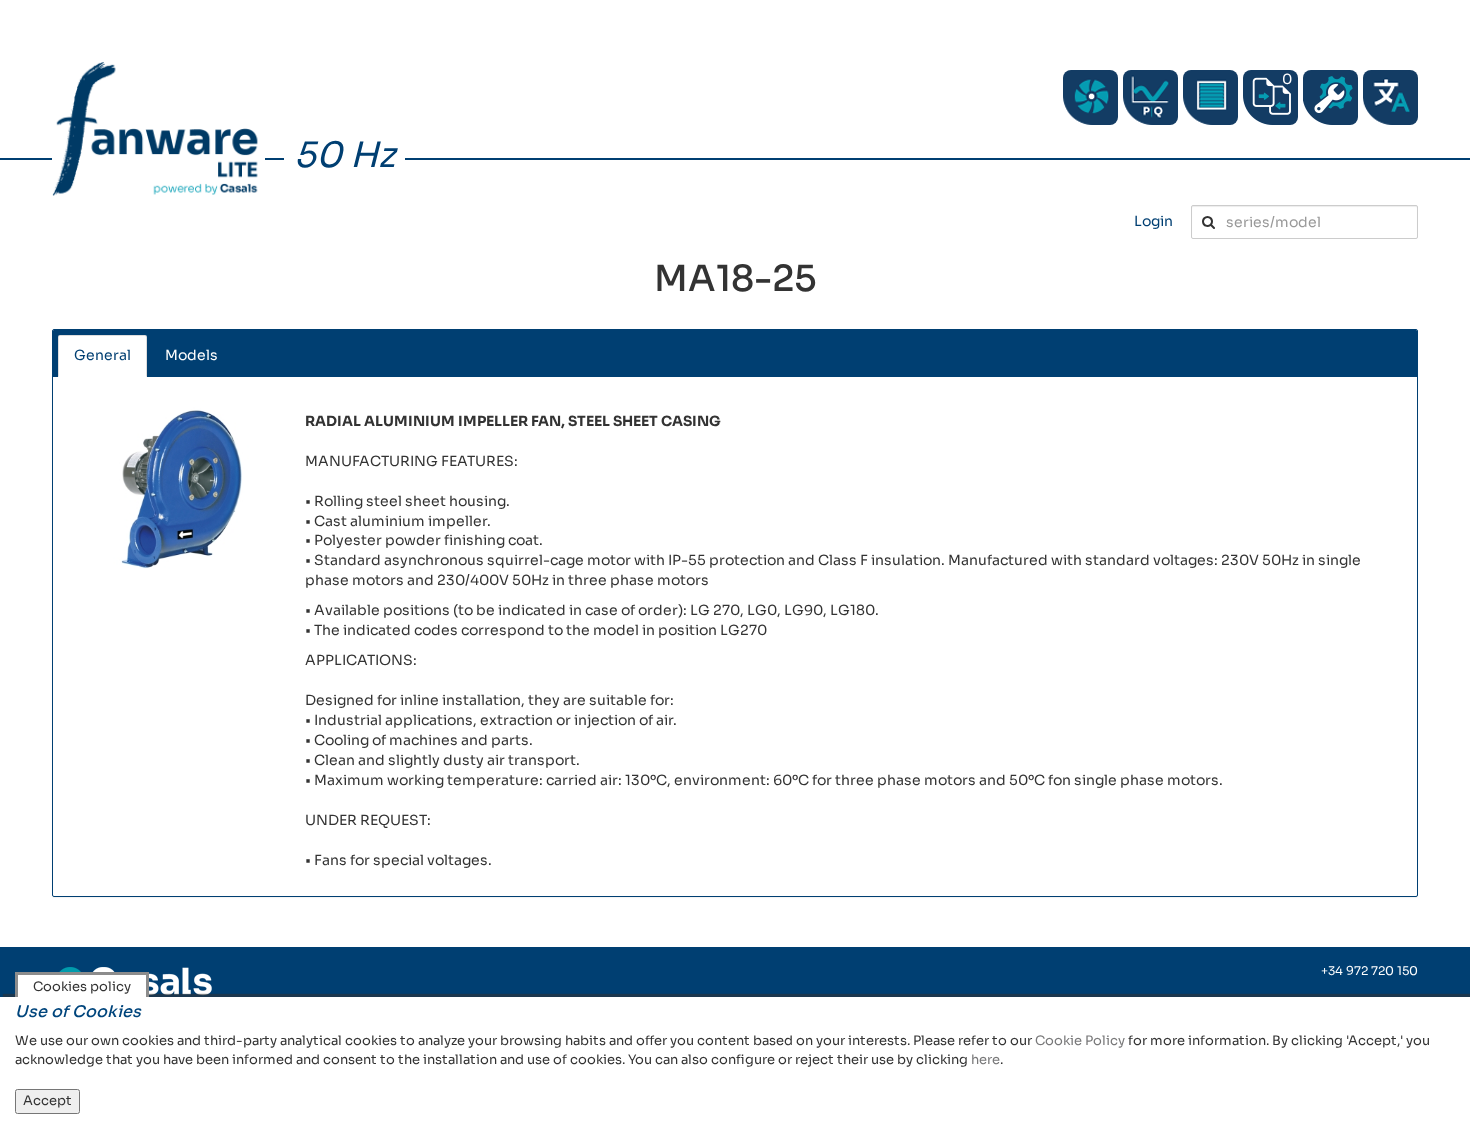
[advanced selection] (1150, 97)
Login (1153, 221)
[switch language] (1390, 97)
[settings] (1330, 97)
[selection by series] (1090, 97)
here (985, 1059)
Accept (47, 1100)
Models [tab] (191, 355)
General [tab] (102, 355)
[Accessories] (1210, 97)
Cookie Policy (1080, 1040)
